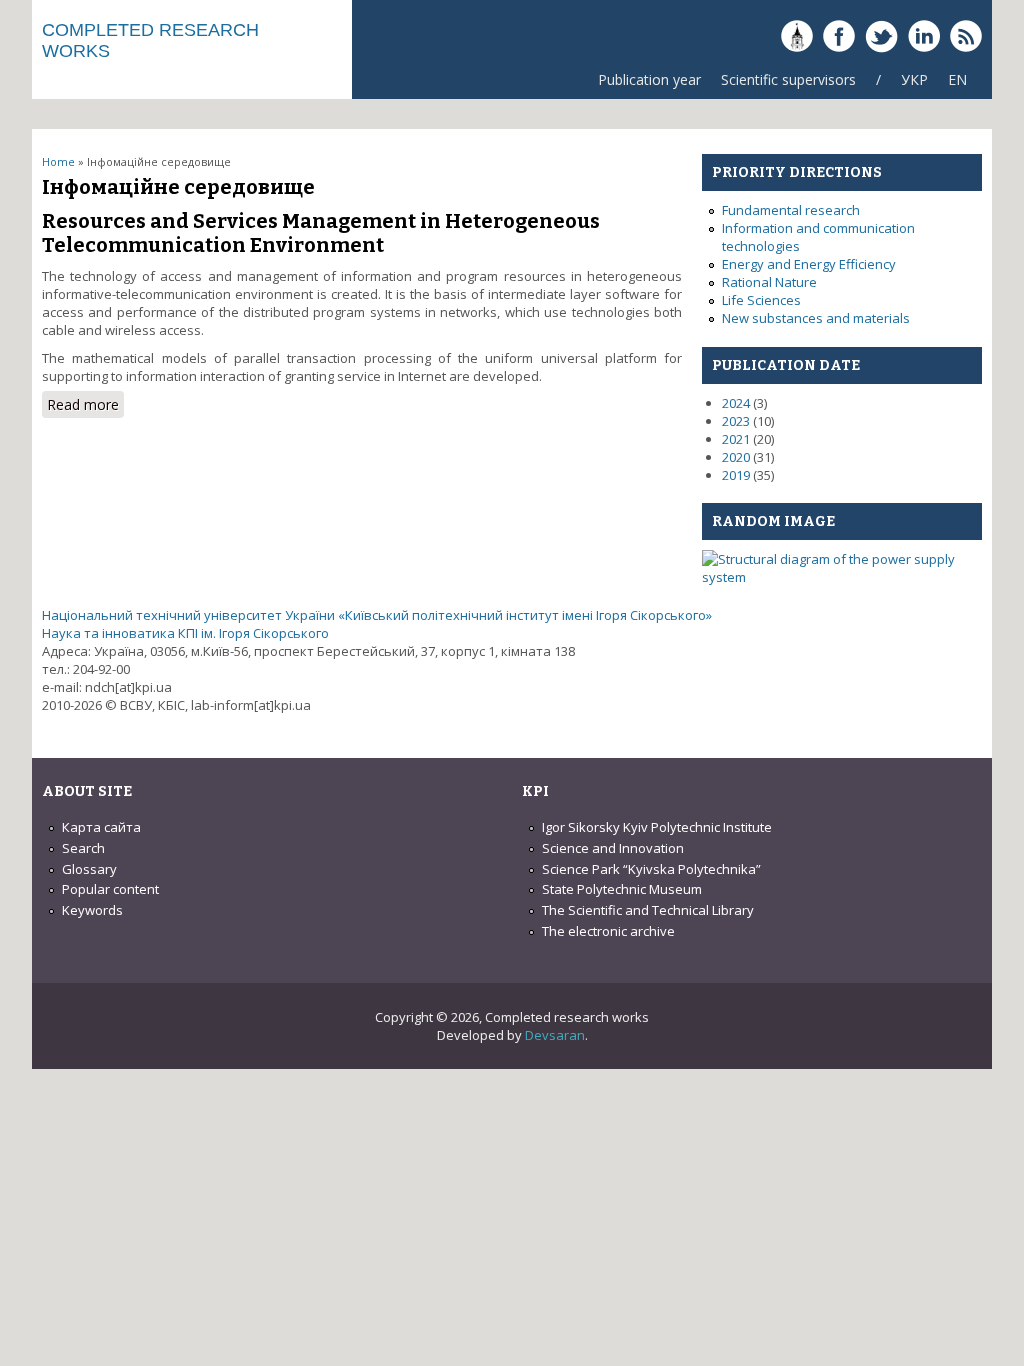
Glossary (89, 869)
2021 (736, 439)
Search (83, 848)
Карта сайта (101, 827)
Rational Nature (769, 282)
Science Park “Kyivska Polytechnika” (651, 869)
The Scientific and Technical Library (648, 910)
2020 (736, 457)
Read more (85, 404)
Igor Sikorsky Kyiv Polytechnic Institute (657, 827)
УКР (914, 79)
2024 (736, 403)
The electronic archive (608, 931)
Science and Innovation (613, 848)
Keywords (92, 910)
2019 (736, 475)
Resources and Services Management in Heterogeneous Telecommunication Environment (321, 233)
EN (957, 79)
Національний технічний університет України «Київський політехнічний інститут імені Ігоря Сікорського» (377, 615)
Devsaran (555, 1035)
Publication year (649, 79)
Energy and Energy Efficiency (809, 264)
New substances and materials (816, 318)
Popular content (110, 889)
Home (58, 161)
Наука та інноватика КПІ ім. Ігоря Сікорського (185, 633)
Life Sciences (761, 300)
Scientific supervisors (788, 79)
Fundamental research (791, 210)
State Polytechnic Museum (622, 889)
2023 (736, 421)
